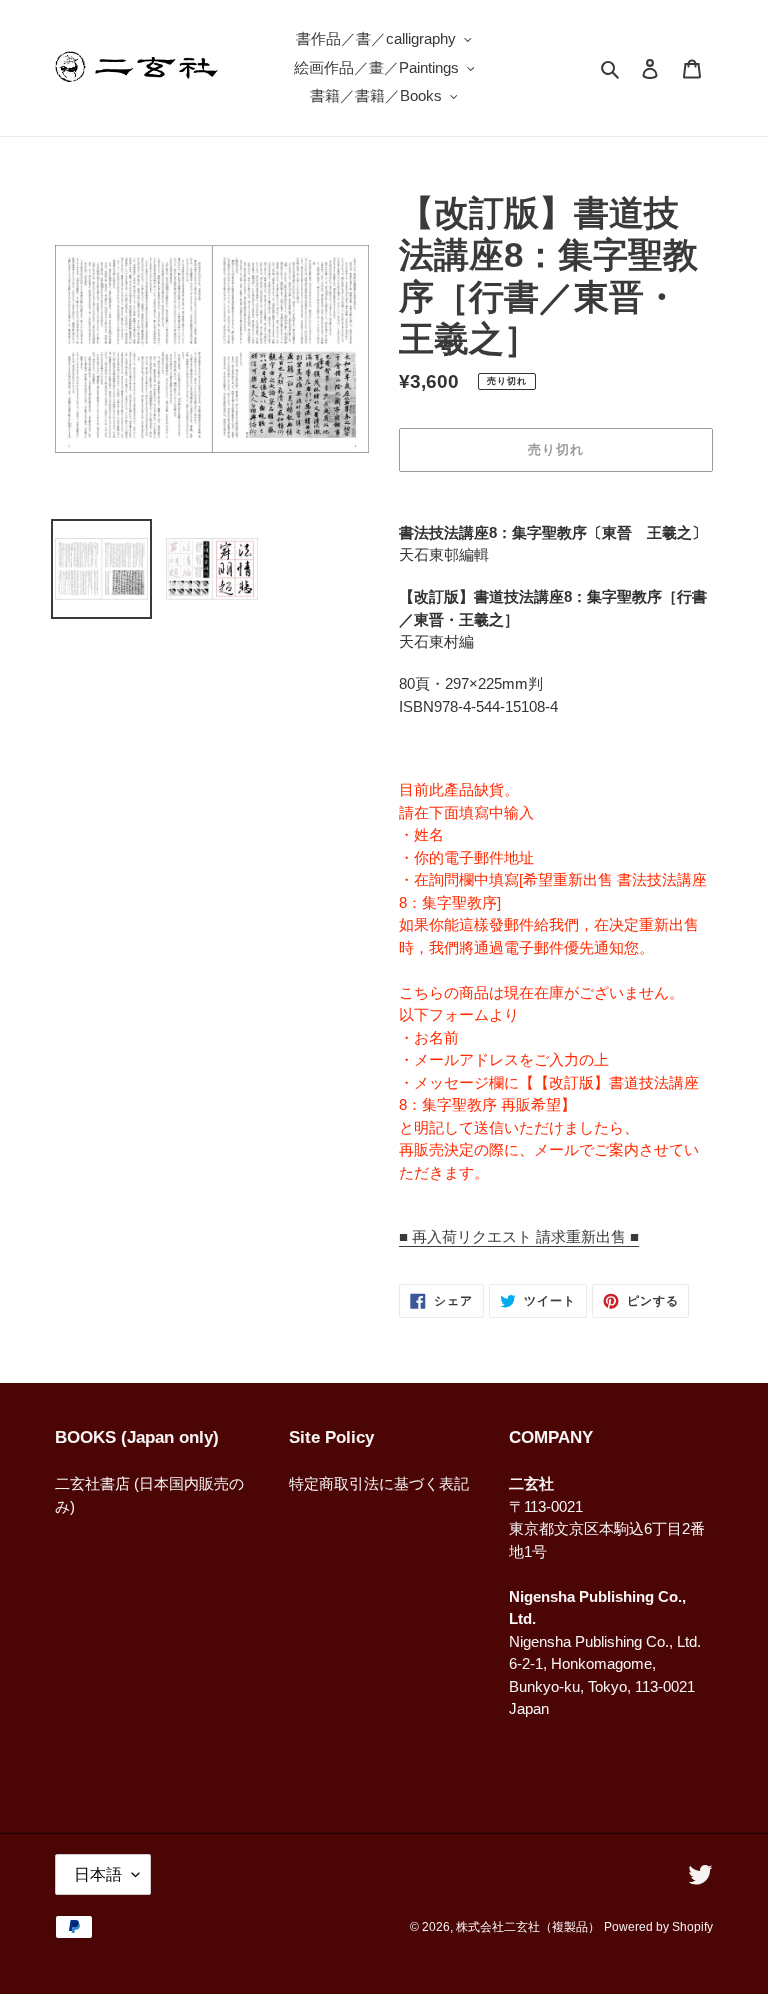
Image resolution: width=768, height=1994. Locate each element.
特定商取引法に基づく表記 (379, 1483)
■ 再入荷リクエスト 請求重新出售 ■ (519, 1236)
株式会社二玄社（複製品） (528, 1927)
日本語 (98, 1874)
